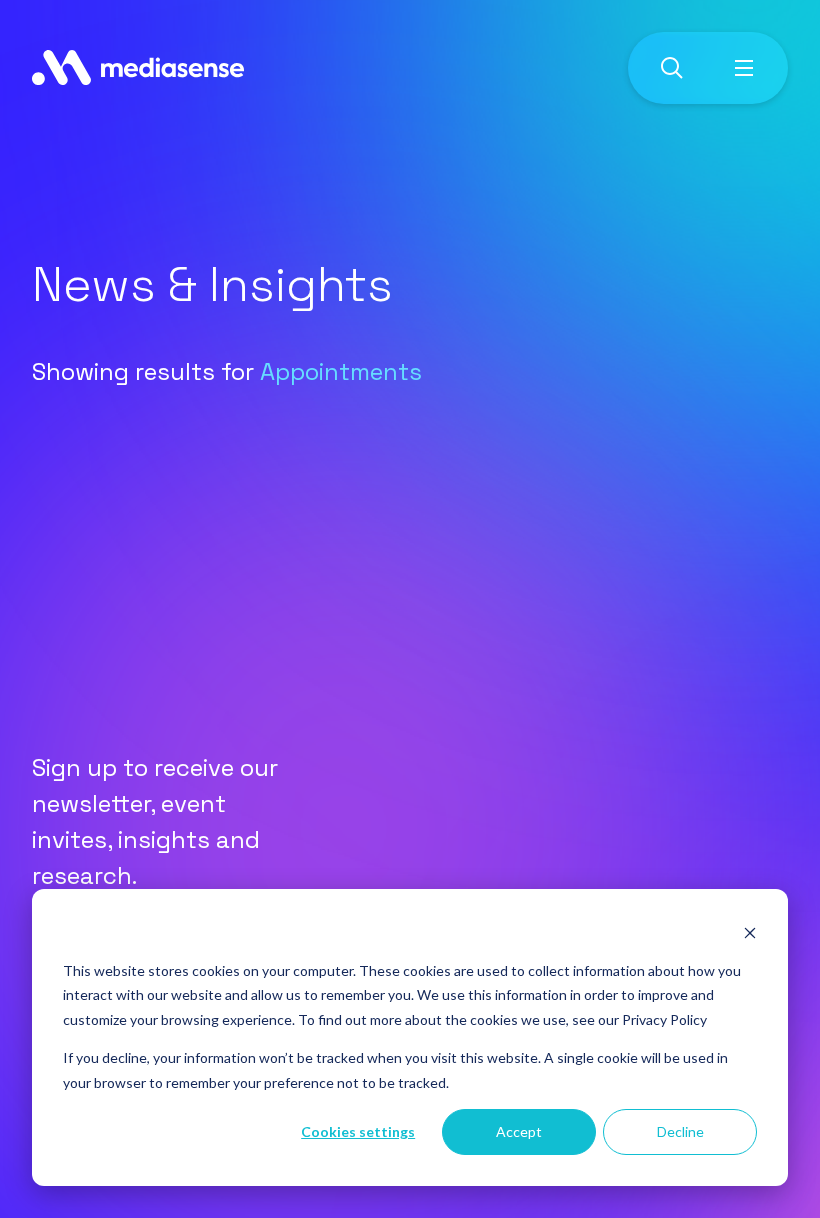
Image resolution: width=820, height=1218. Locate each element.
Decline (680, 1131)
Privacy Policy (664, 1019)
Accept (519, 1131)
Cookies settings (358, 1131)
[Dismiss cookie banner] (750, 932)
